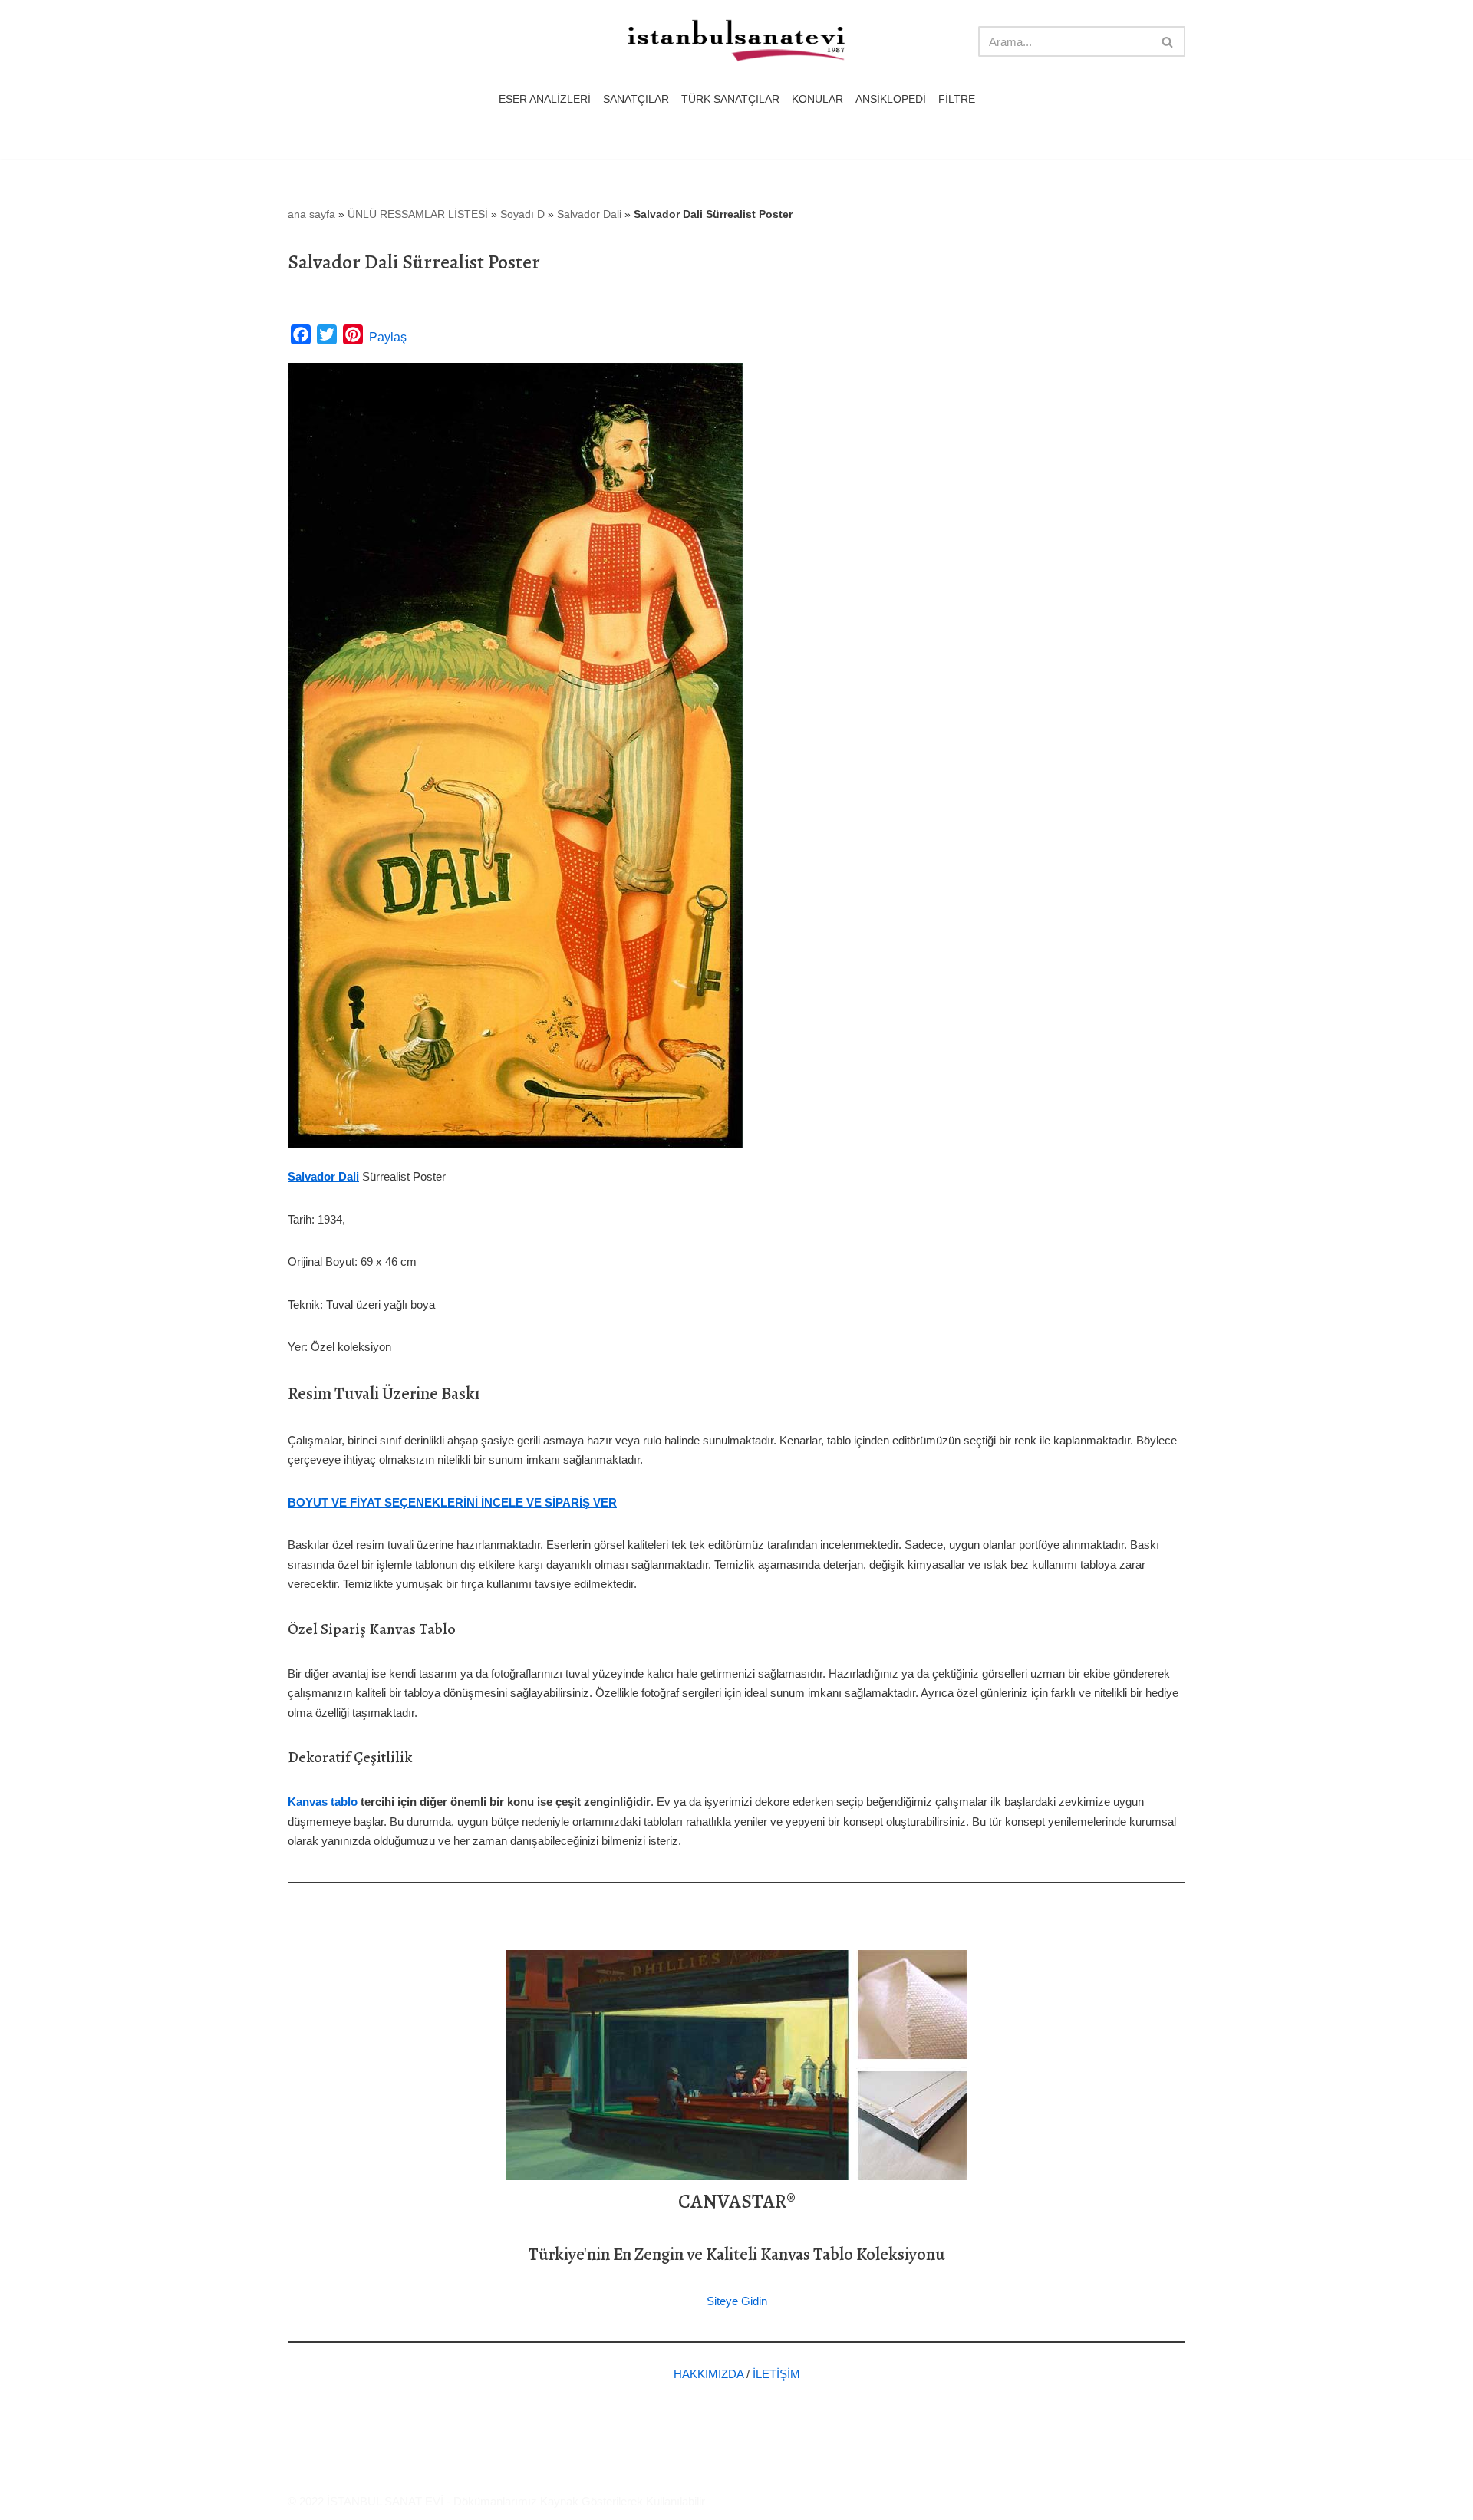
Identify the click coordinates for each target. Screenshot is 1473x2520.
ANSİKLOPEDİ (891, 99)
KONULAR (817, 99)
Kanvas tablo (323, 1802)
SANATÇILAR (636, 99)
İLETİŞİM (776, 2374)
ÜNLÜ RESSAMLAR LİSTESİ (418, 214)
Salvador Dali (589, 214)
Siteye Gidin (737, 2301)
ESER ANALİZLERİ (545, 99)
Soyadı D (522, 214)
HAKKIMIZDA (708, 2374)
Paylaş (388, 337)
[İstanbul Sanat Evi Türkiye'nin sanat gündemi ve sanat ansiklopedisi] (736, 42)
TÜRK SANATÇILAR (730, 99)
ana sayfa (311, 214)
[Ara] (1168, 41)
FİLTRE (957, 99)
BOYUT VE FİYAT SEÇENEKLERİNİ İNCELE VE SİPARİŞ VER (452, 1502)
